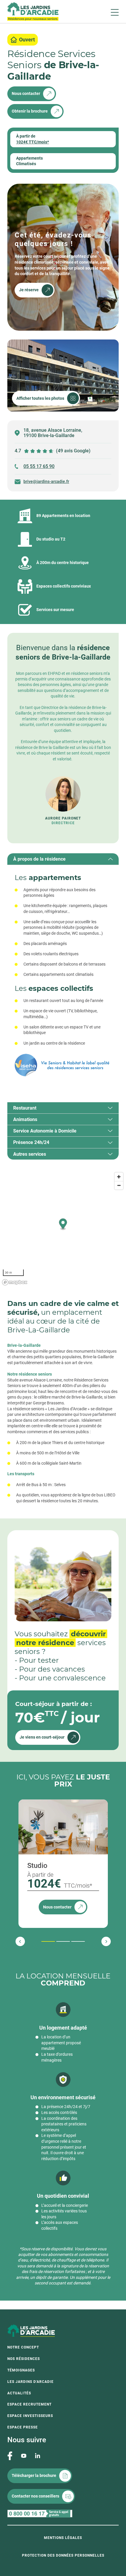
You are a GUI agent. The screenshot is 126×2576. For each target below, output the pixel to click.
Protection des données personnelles (63, 2555)
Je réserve (29, 290)
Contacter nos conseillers (35, 2496)
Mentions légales (63, 2538)
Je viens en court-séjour (42, 1737)
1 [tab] (42, 1941)
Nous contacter (26, 93)
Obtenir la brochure (30, 111)
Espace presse (23, 2427)
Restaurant (25, 1108)
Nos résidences (24, 2359)
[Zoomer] (119, 1177)
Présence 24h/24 (31, 1142)
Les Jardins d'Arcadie (30, 2382)
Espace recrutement (29, 2404)
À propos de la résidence (39, 859)
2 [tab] (57, 1941)
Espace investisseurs (30, 2416)
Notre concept (23, 2347)
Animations (25, 1119)
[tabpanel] (63, 978)
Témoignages (21, 2370)
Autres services (30, 1154)
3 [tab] (72, 1941)
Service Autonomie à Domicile (45, 1131)
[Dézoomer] (119, 1185)
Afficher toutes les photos (40, 398)
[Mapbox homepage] (15, 1282)
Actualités (19, 2393)
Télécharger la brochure (34, 2475)
